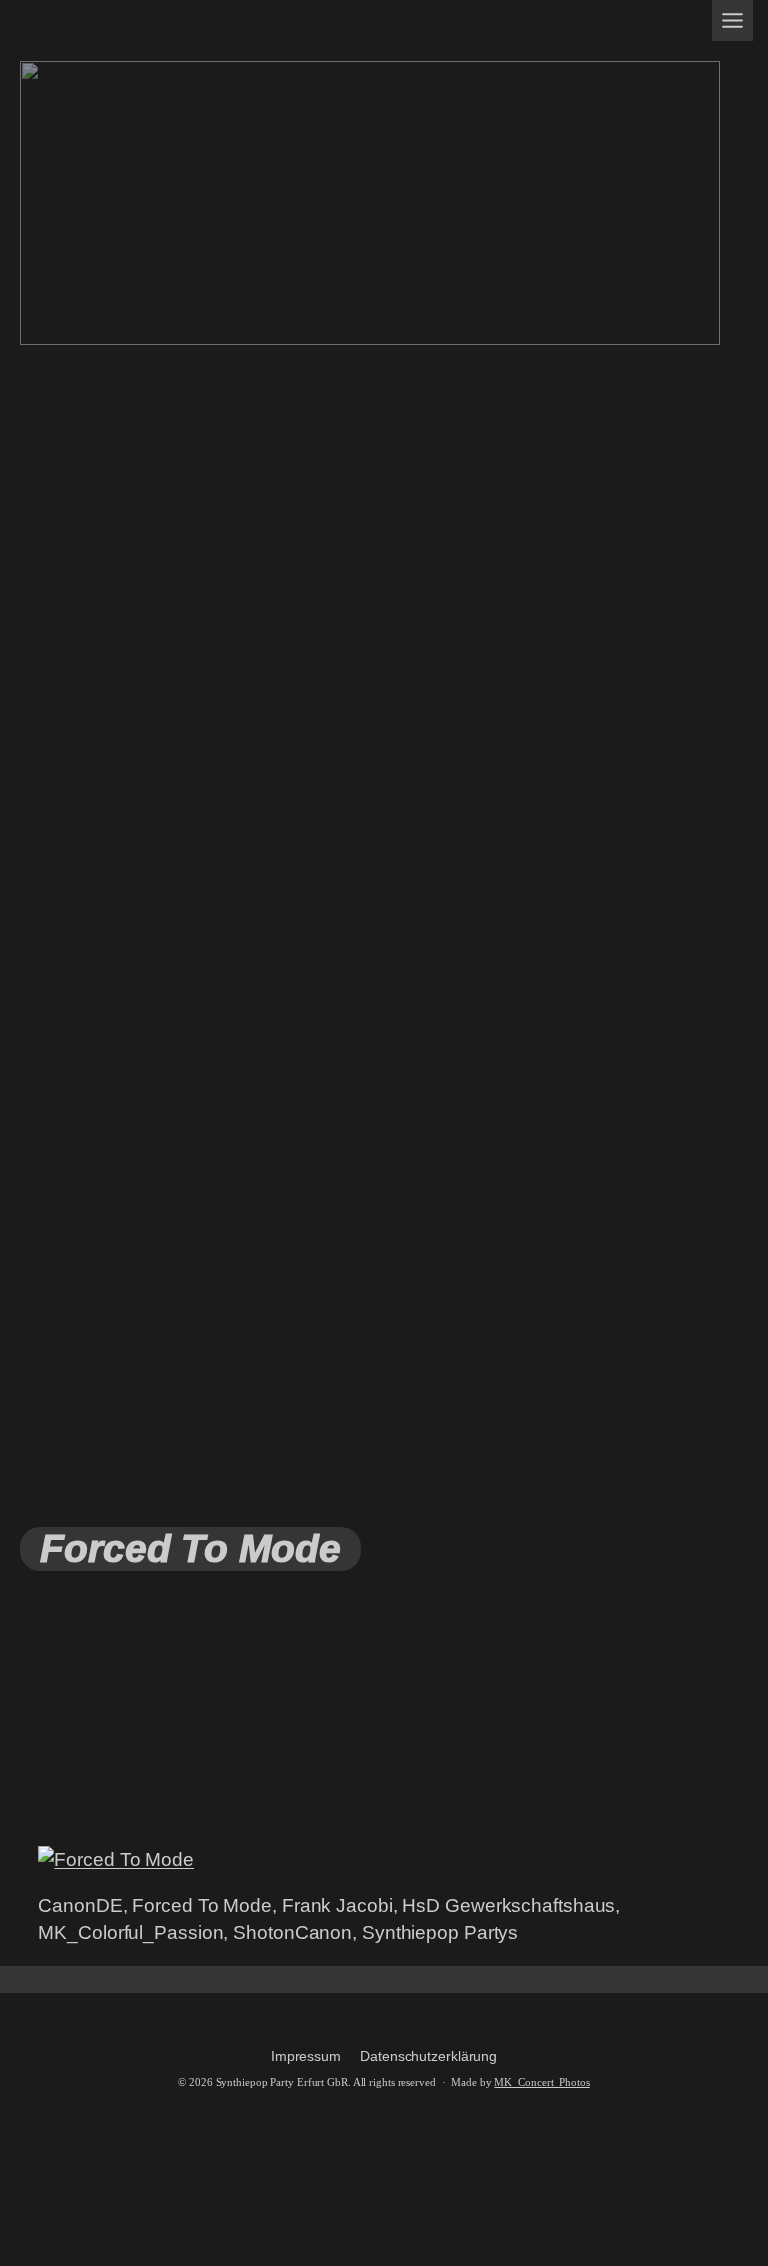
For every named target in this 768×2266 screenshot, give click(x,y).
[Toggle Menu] (732, 20)
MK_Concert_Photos (541, 2082)
